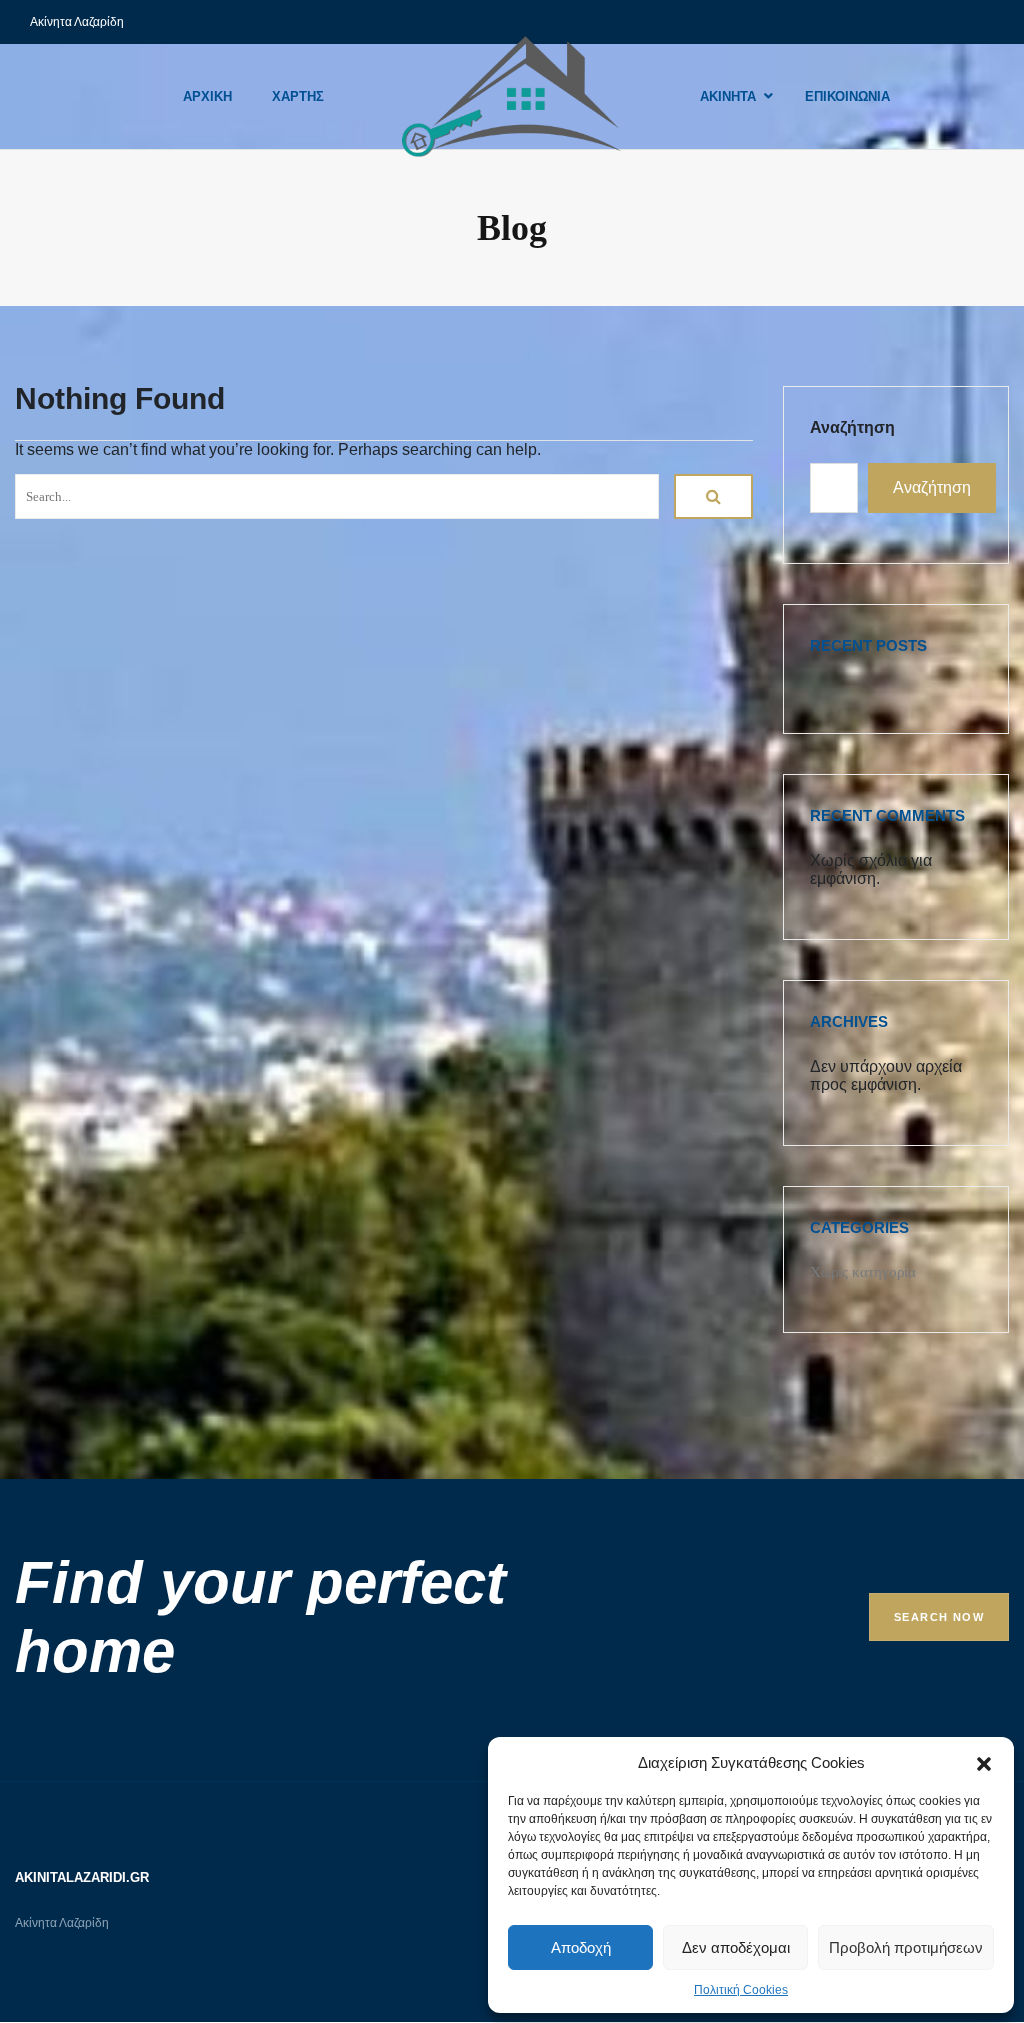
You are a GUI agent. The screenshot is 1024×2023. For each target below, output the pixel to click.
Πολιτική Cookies (741, 1990)
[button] (984, 1762)
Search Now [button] (939, 1617)
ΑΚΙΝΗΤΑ (728, 96)
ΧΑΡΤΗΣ (298, 96)
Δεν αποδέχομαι (736, 1947)
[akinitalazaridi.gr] (512, 96)
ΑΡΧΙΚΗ (207, 96)
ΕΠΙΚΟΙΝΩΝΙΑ (847, 96)
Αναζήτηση (852, 427)
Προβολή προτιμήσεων (906, 1947)
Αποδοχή (581, 1947)
